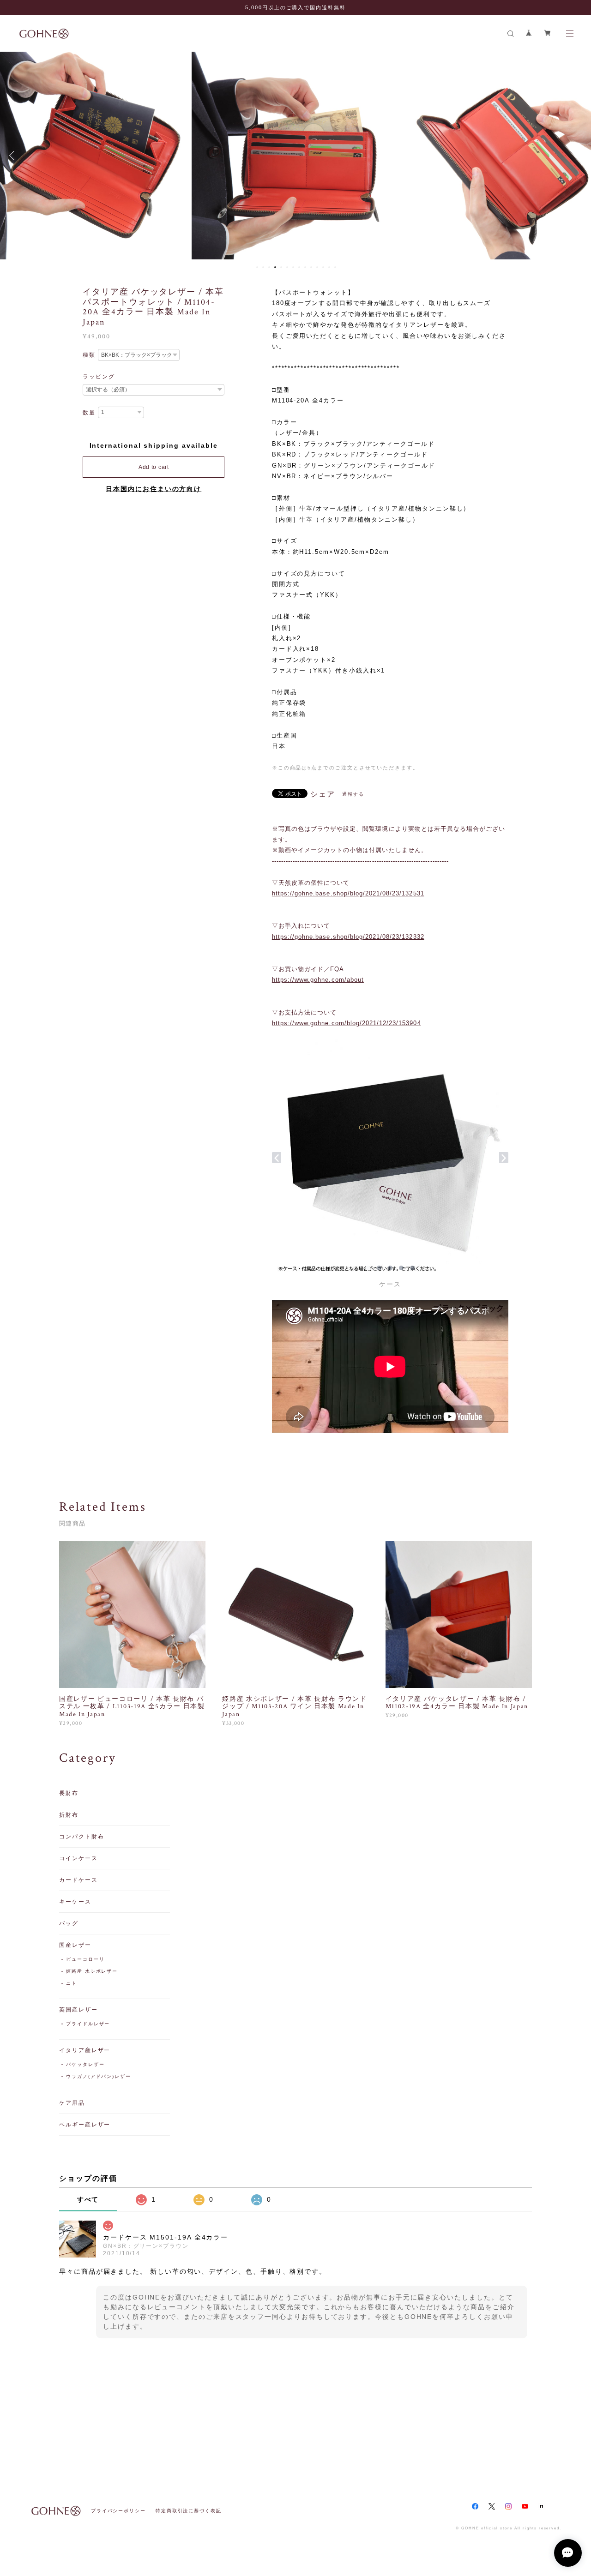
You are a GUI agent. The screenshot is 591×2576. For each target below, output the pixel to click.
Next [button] (577, 156)
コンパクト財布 (81, 1837)
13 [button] (329, 267)
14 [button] (335, 267)
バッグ (69, 1923)
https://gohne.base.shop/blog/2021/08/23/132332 (348, 937)
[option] (295, 156)
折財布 (69, 1815)
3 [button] (269, 267)
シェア (323, 794)
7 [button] (293, 267)
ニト (72, 1983)
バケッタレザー (85, 2064)
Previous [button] (14, 156)
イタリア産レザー (85, 2050)
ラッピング (99, 377)
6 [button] (287, 267)
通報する (353, 794)
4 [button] (275, 267)
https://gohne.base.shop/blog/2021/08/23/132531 (348, 893)
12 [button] (323, 267)
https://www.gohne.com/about (318, 980)
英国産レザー (78, 2010)
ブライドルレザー (88, 2024)
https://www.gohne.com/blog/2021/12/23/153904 (347, 1023)
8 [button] (299, 267)
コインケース (78, 1858)
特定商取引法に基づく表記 (189, 2511)
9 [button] (305, 267)
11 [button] (317, 267)
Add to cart (154, 467)
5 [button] (281, 267)
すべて (88, 2199)
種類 (89, 355)
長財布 (69, 1793)
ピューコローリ (85, 1959)
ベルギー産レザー (85, 2125)
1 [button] (257, 267)
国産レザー (75, 1945)
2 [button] (263, 267)
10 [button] (311, 267)
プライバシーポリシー (118, 2511)
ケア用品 (72, 2103)
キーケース (75, 1902)
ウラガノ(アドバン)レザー (99, 2076)
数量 (89, 413)
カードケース (78, 1880)
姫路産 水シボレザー (92, 1971)
